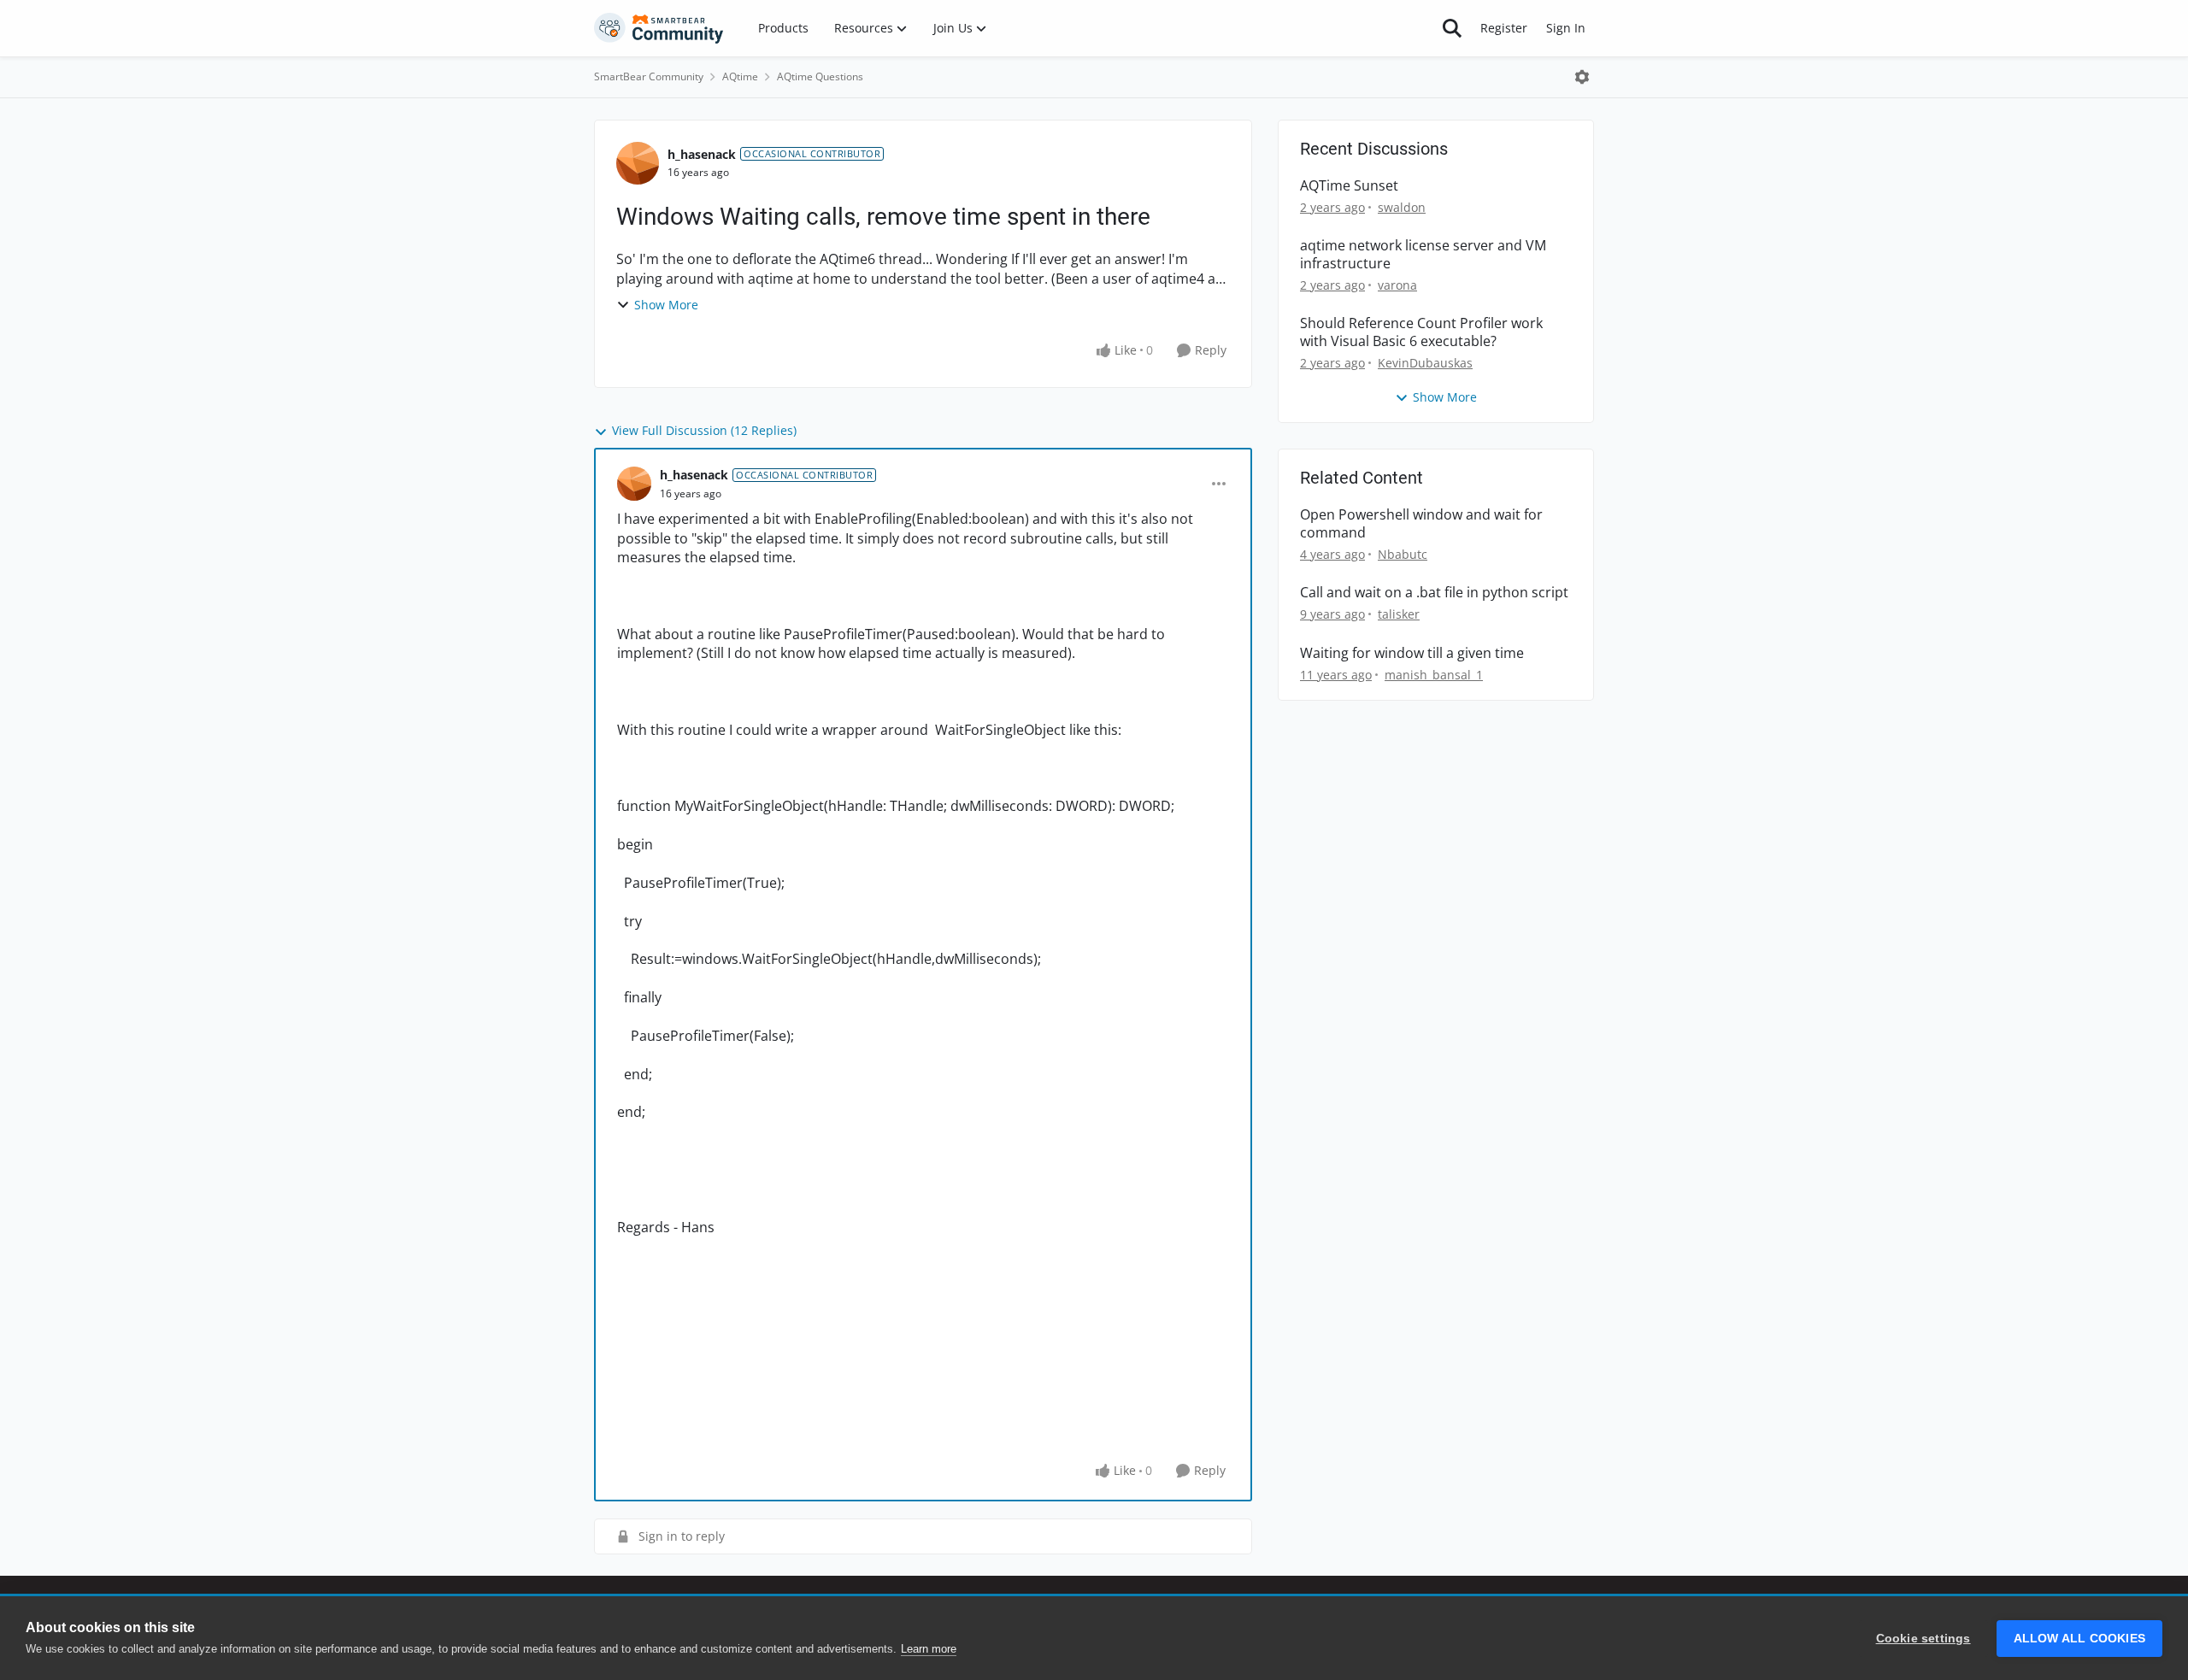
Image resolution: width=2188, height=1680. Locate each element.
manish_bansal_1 (1434, 675)
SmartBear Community (649, 76)
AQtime (740, 76)
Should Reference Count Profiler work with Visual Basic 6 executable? (1421, 332)
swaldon (1402, 207)
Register (1504, 28)
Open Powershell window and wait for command (1421, 524)
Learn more (929, 1649)
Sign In (1566, 28)
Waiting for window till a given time (1412, 653)
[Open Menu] (1582, 77)
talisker (1399, 614)
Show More (666, 305)
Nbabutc (1403, 554)
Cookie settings (1923, 1639)
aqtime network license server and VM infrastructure (1423, 255)
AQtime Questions (820, 76)
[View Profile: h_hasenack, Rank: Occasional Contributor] (638, 163)
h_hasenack (702, 154)
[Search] (1452, 28)
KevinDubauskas (1425, 363)
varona (1397, 285)
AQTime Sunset (1349, 186)
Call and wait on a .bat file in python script (1434, 593)
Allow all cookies (2079, 1639)
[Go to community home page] (659, 28)
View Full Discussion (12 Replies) (704, 430)
